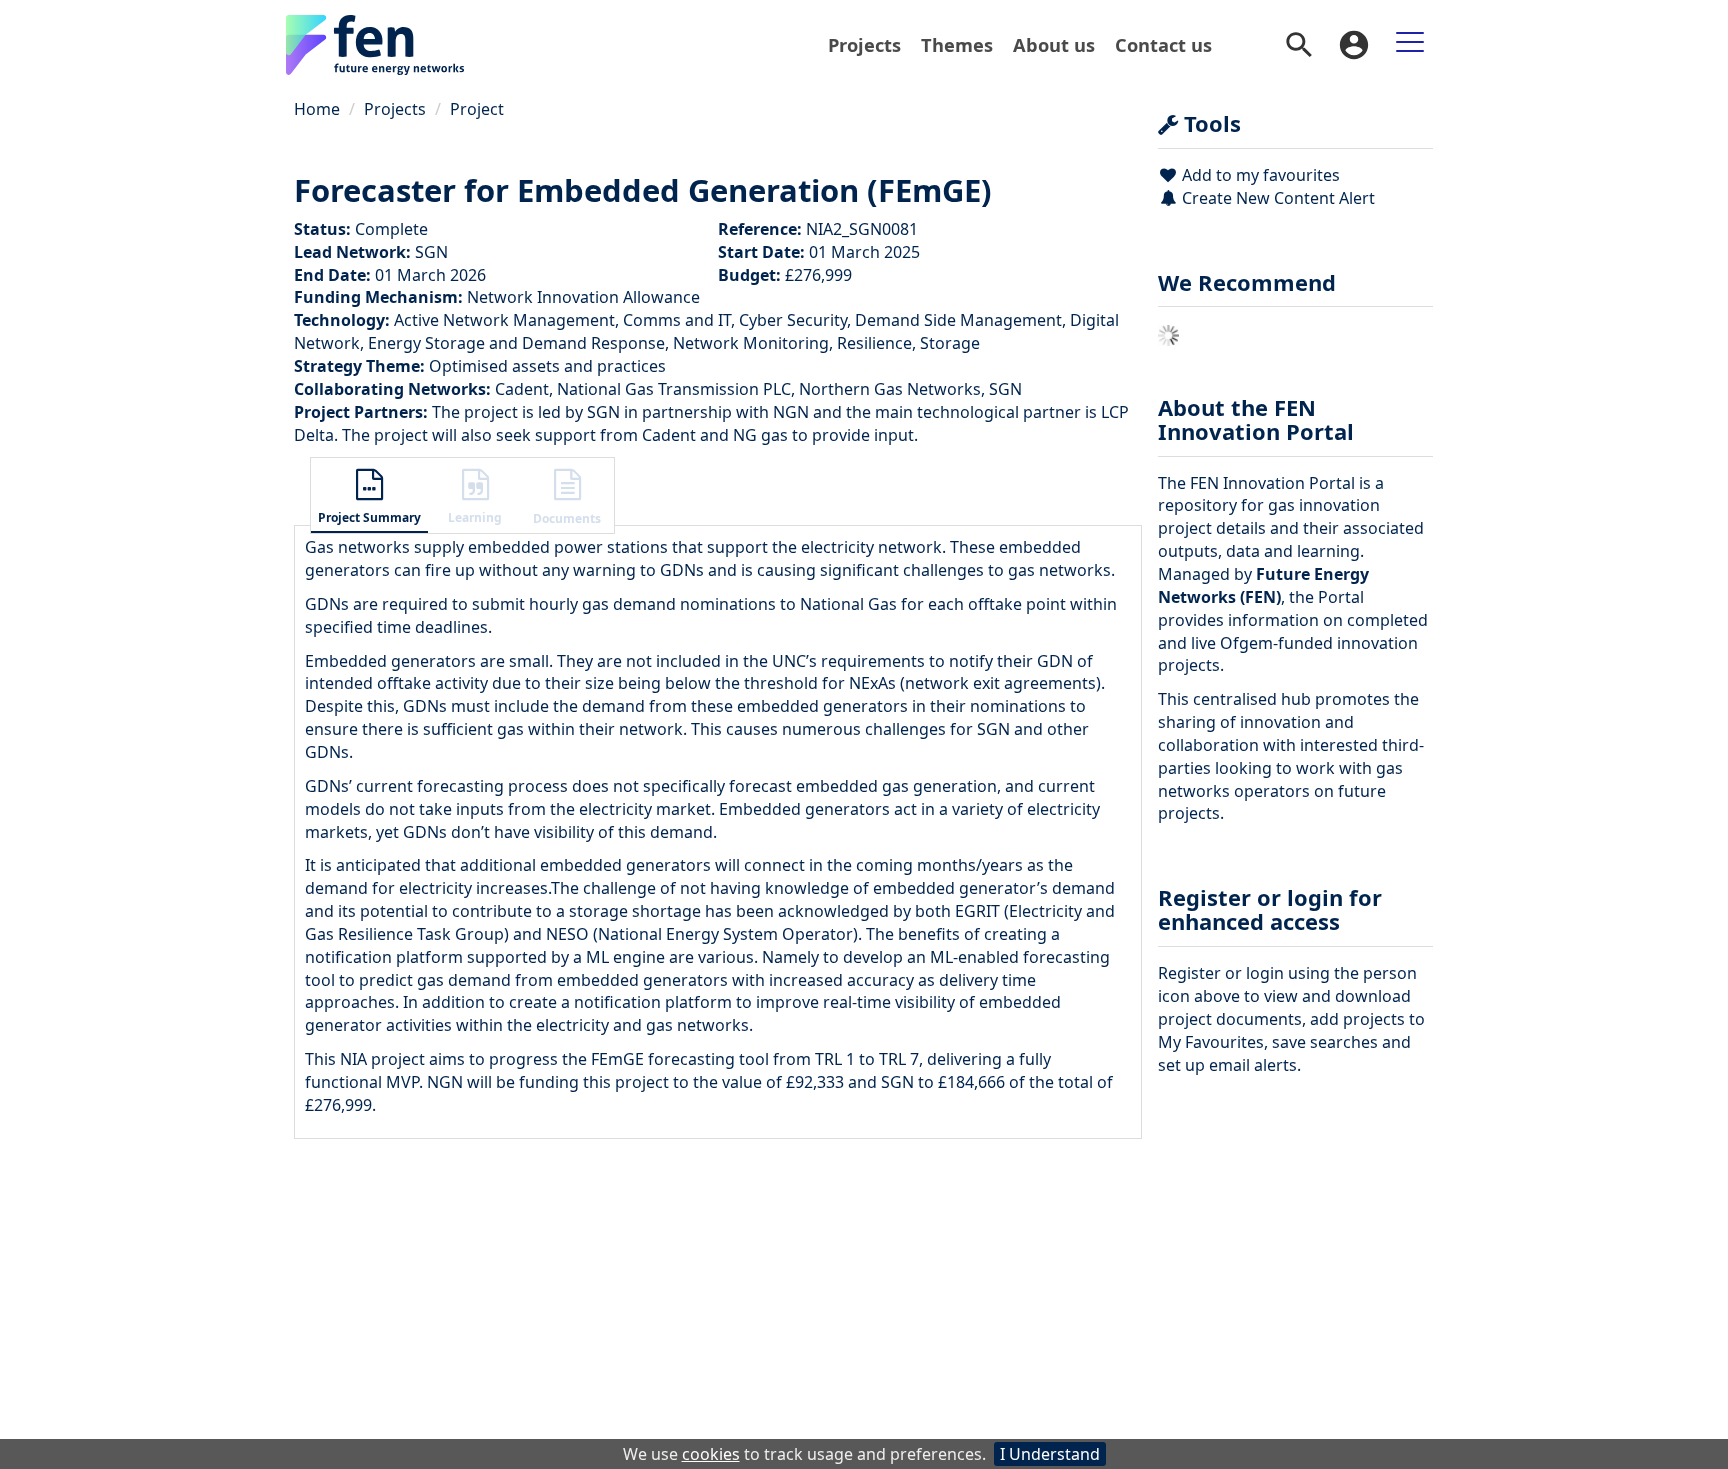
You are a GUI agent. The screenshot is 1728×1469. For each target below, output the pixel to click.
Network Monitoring (751, 343)
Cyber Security (793, 320)
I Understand (1050, 1454)
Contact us (1163, 44)
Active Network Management (504, 320)
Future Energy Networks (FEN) (1263, 585)
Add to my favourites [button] (1259, 175)
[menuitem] (864, 45)
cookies (711, 1454)
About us (1054, 44)
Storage (950, 343)
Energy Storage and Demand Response (516, 343)
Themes (957, 44)
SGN (431, 252)
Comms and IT (677, 320)
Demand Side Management (958, 320)
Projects (864, 44)
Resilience (874, 343)
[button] (369, 498)
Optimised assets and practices (547, 366)
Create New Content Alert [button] (1276, 198)
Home (317, 109)
